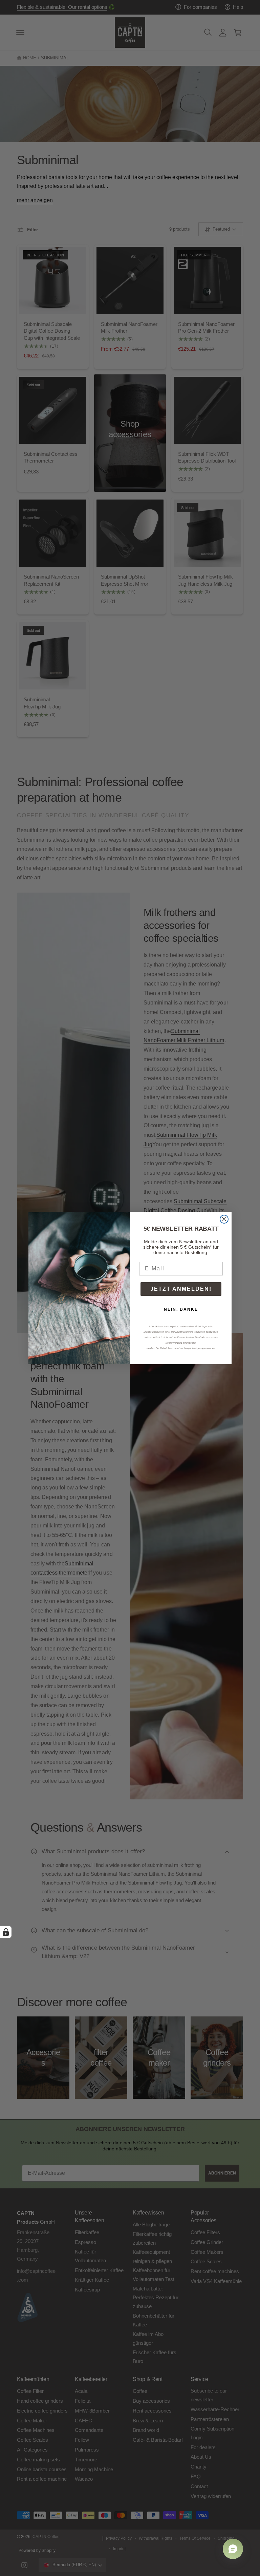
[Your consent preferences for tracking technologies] (6, 1932)
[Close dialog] (224, 1219)
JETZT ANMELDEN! (181, 1289)
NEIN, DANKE (181, 1309)
